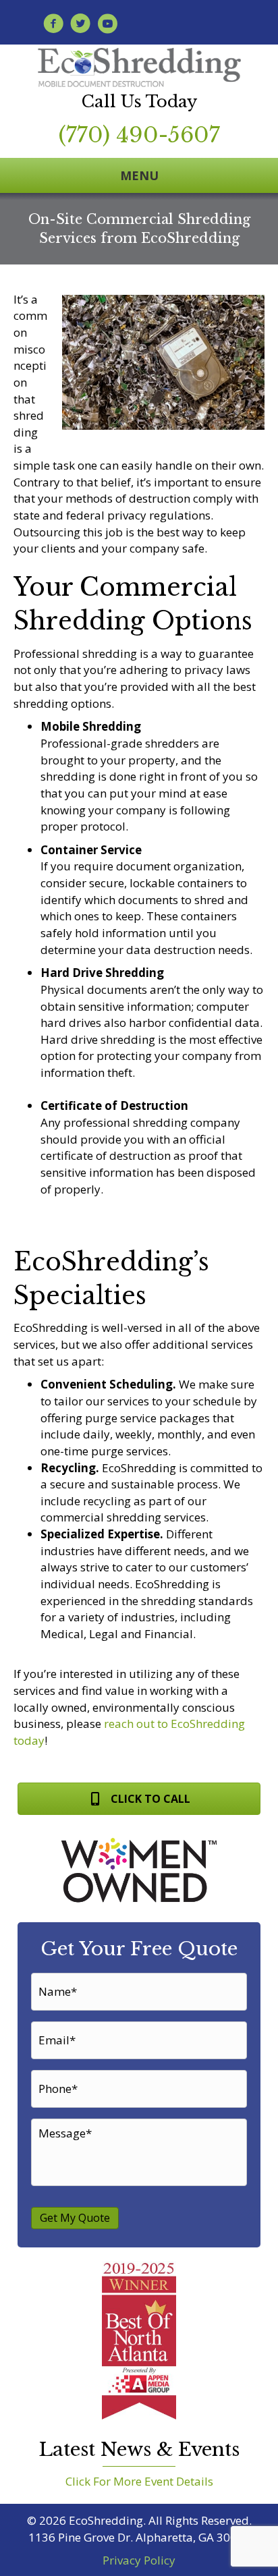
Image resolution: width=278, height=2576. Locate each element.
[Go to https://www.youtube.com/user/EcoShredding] (107, 25)
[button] (139, 1798)
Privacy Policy (139, 2560)
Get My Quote (75, 2218)
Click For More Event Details (139, 2481)
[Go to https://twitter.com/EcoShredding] (80, 25)
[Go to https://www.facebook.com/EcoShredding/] (53, 25)
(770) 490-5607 (139, 135)
